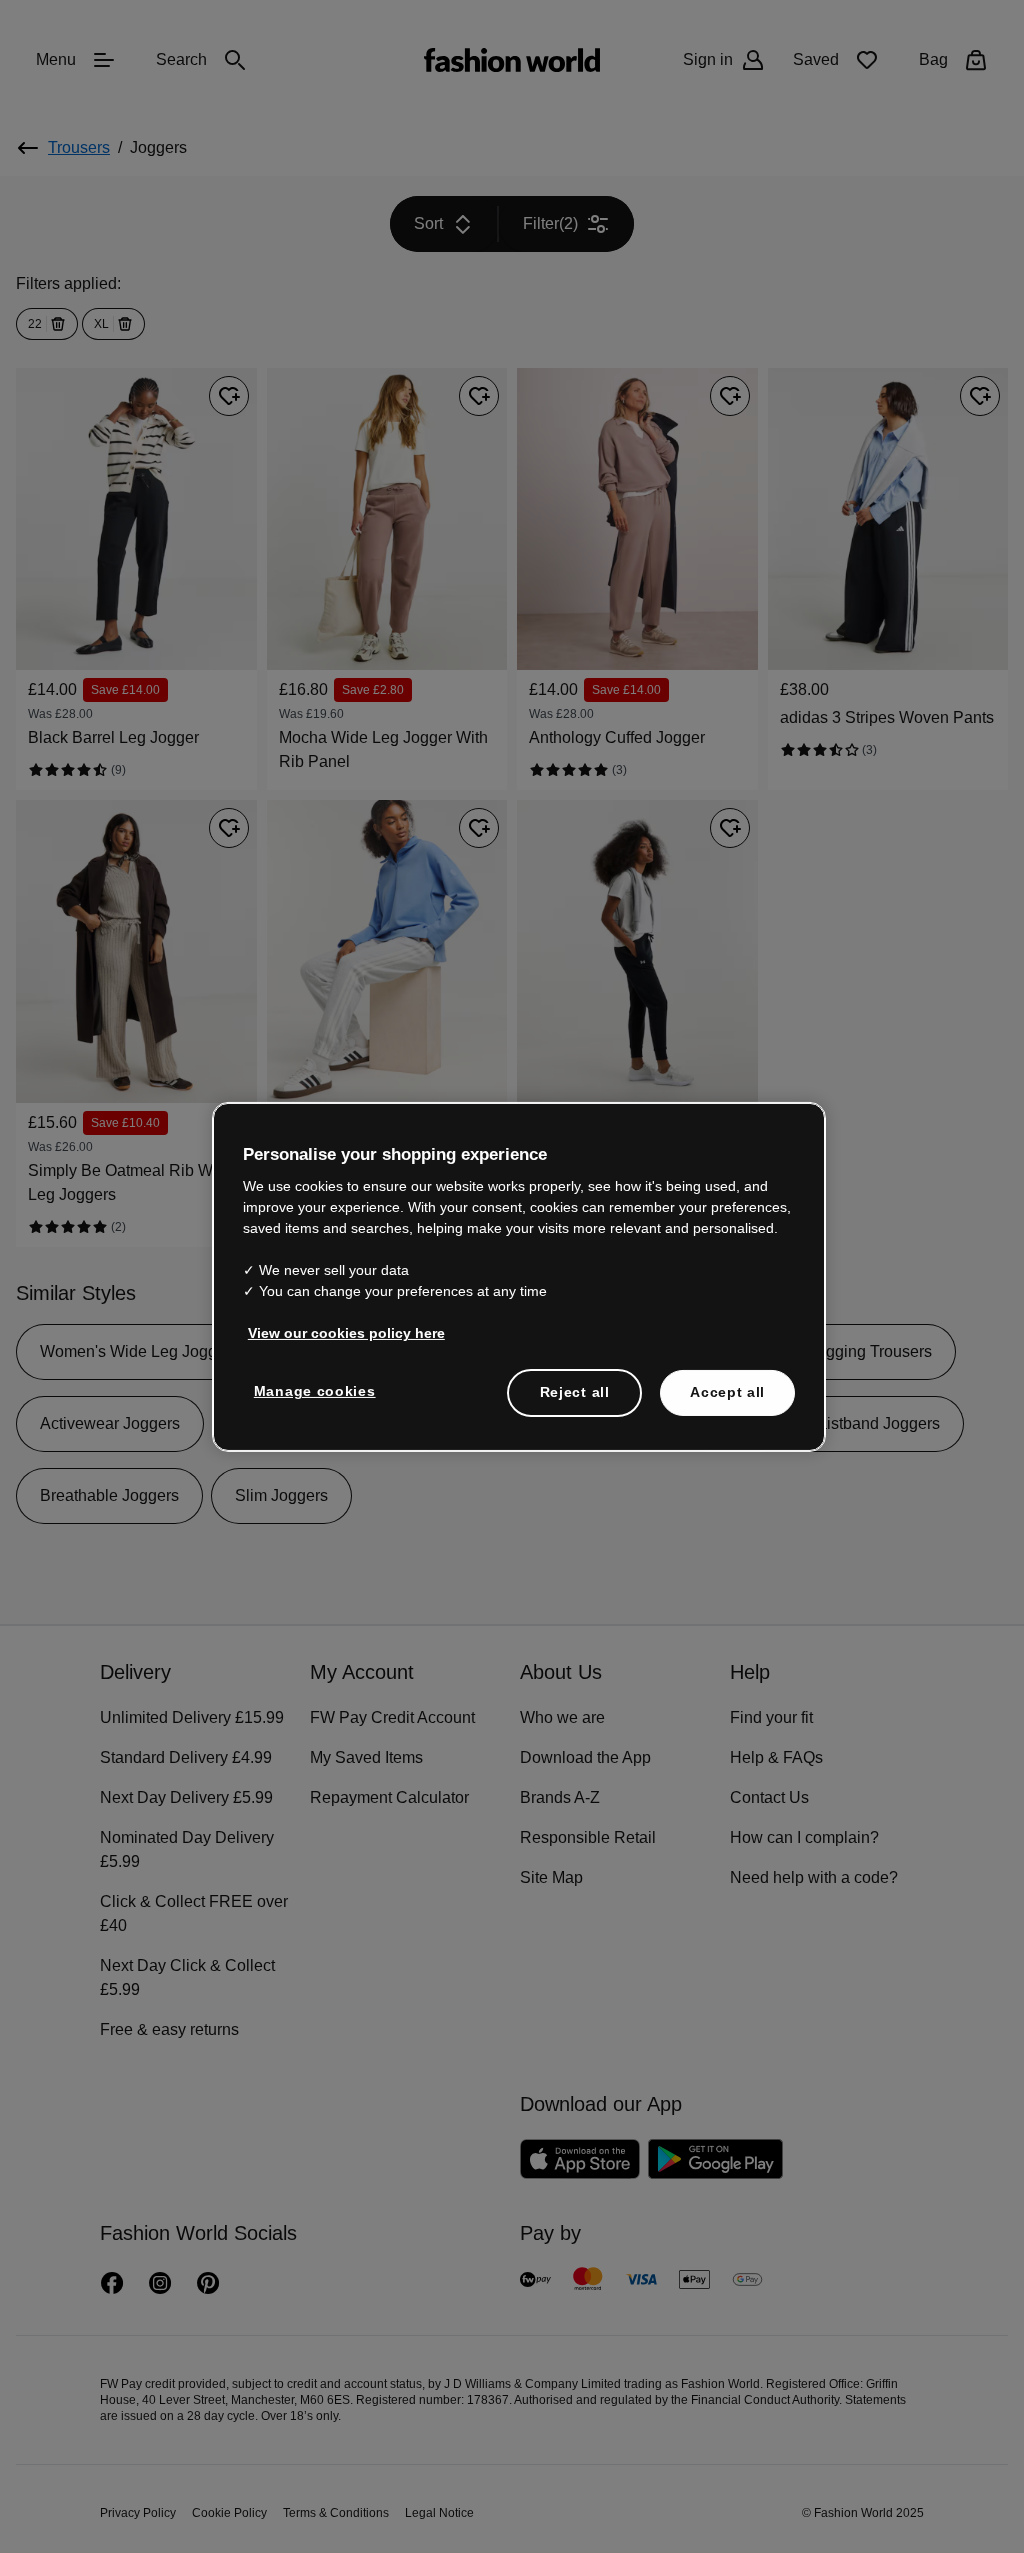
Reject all (575, 1391)
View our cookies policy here (336, 1332)
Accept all (727, 1391)
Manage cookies (310, 1390)
